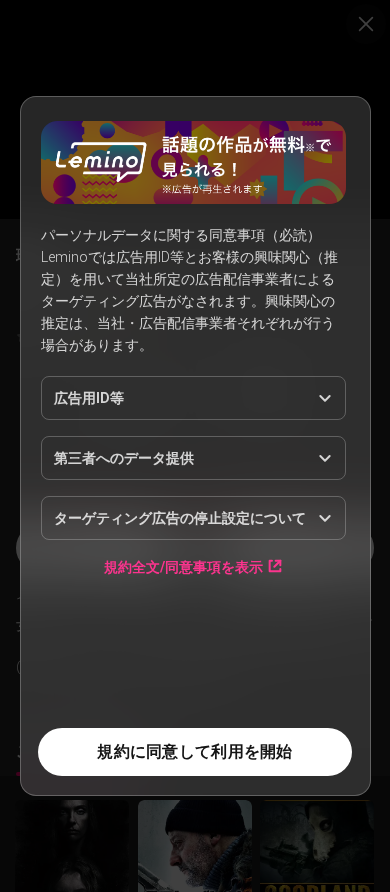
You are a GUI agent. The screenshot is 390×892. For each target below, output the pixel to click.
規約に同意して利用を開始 (194, 751)
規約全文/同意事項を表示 (183, 566)
